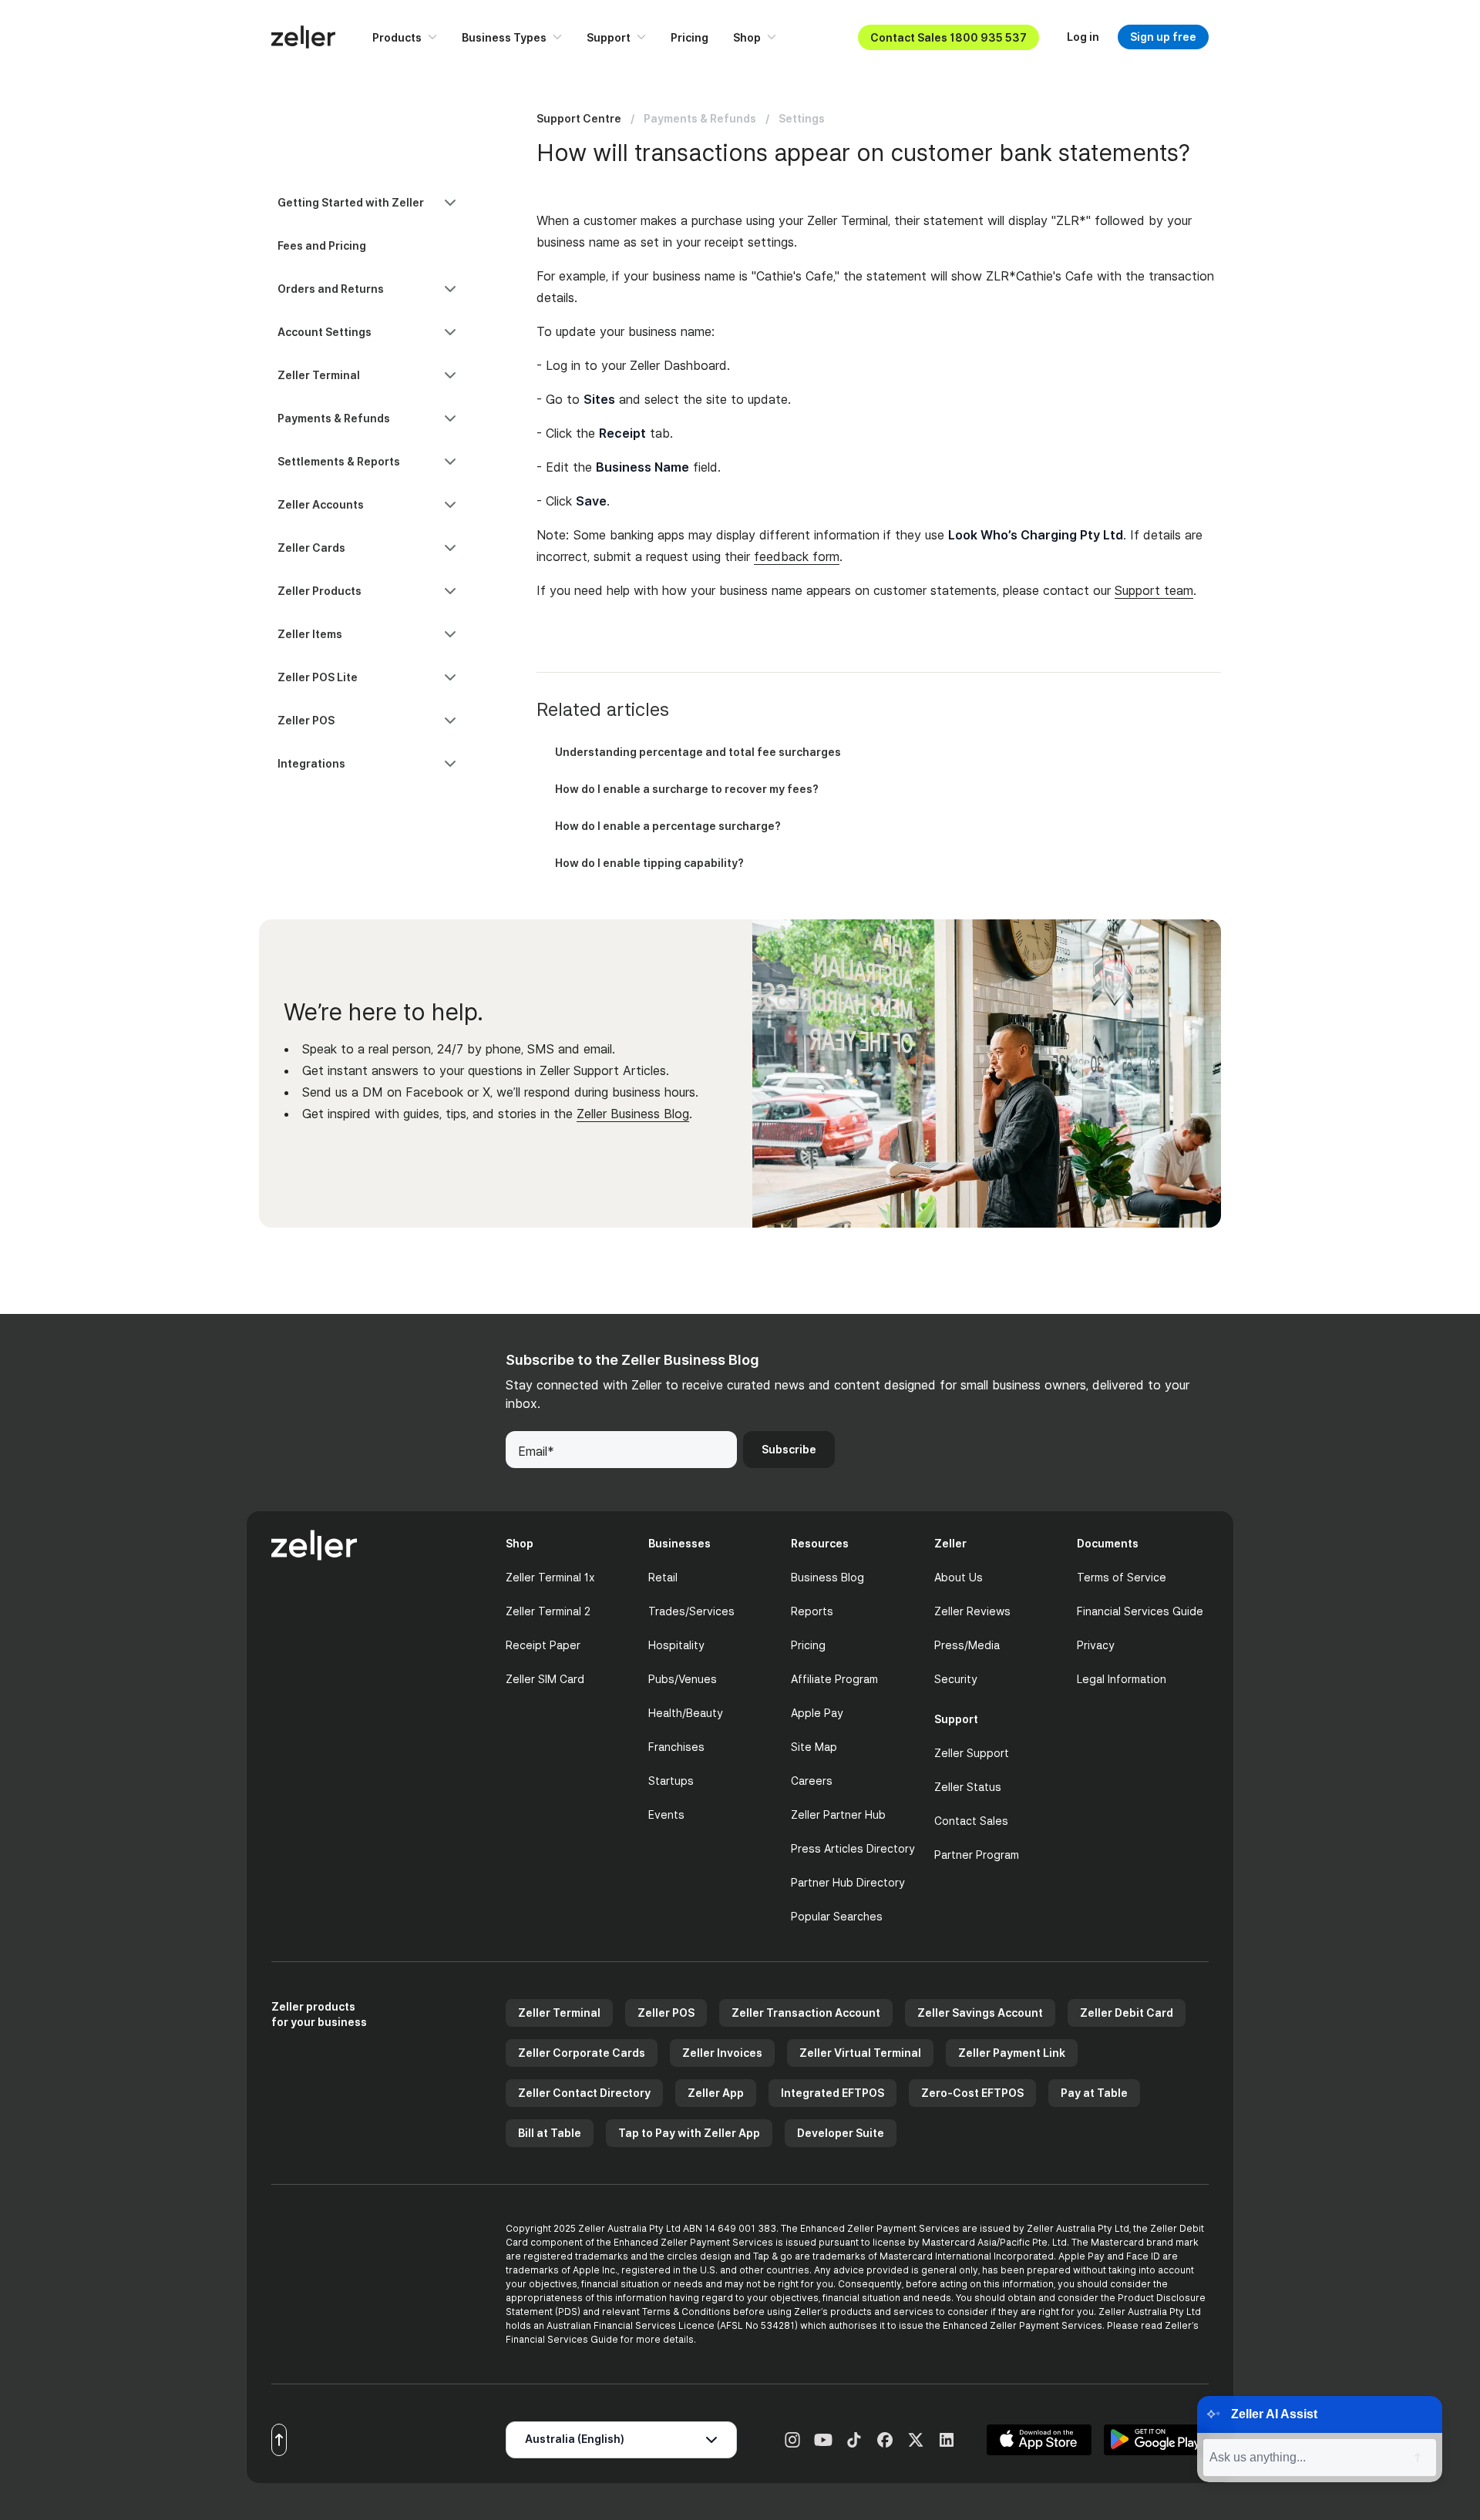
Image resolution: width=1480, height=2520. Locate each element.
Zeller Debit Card (1127, 2013)
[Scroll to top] (279, 2440)
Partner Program (977, 1855)
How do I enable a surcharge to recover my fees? (687, 789)
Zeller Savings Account (980, 2013)
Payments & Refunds (700, 118)
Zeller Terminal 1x (550, 1577)
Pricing (690, 37)
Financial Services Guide (1140, 1611)
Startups (671, 1781)
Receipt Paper (543, 1645)
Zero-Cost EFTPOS (972, 2093)
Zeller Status (968, 1787)
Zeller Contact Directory (584, 2093)
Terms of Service (1122, 1577)
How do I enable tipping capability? (649, 863)
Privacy (1096, 1645)
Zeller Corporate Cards (582, 2053)
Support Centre (579, 118)
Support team (1154, 590)
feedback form (797, 556)
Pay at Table (1094, 2093)
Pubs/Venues (683, 1679)
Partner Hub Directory (848, 1882)
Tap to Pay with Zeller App (689, 2133)
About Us (959, 1577)
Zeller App (716, 2093)
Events (666, 1814)
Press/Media (967, 1645)
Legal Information (1122, 1679)
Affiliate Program (834, 1679)
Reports (812, 1611)
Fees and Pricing (322, 245)
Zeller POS (666, 2013)
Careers (812, 1781)
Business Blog (827, 1577)
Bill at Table (550, 2133)
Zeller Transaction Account (806, 2013)
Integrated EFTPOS (832, 2093)
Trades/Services (691, 1611)
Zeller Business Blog (633, 1114)
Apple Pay (817, 1713)
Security (956, 1679)
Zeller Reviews (972, 1611)
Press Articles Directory (853, 1848)
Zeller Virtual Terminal (860, 2053)
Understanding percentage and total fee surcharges (698, 752)
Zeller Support (972, 1753)
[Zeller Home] (303, 37)
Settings (802, 118)
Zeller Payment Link (1012, 2053)
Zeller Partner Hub (838, 1814)
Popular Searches (837, 1916)
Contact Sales (971, 1821)
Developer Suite (841, 2133)
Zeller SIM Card (545, 1679)
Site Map (814, 1747)
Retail (663, 1577)
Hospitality (676, 1645)
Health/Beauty (686, 1713)
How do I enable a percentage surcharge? (668, 826)
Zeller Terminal (559, 2013)
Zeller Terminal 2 (548, 1611)
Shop (747, 37)
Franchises (676, 1747)
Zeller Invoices (722, 2053)
